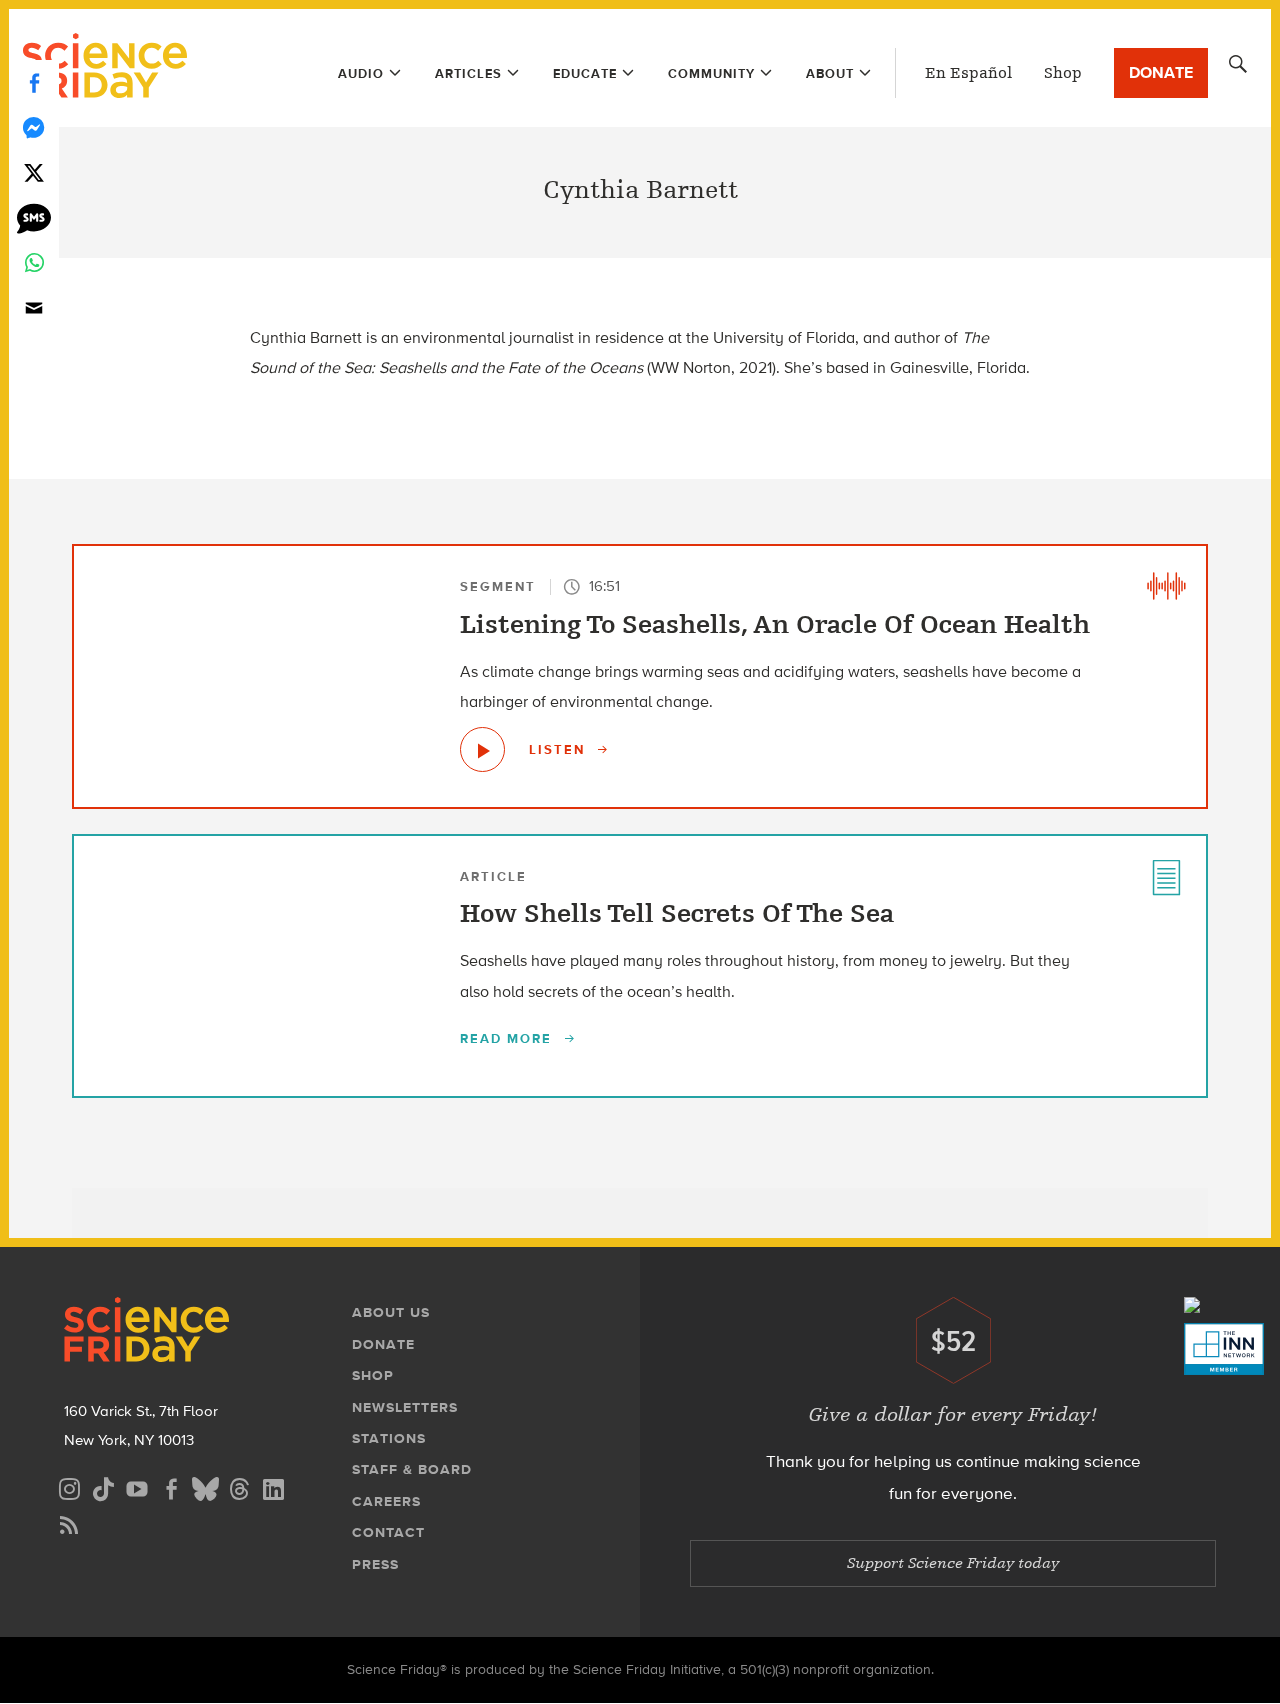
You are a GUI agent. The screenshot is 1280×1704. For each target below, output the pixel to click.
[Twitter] (34, 172)
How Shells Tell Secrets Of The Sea (677, 914)
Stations (389, 1438)
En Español (968, 73)
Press (375, 1564)
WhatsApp (34, 262)
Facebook (34, 82)
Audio (361, 73)
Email (34, 307)
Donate (1161, 72)
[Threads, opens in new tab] (239, 1486)
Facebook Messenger (34, 127)
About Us (391, 1312)
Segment (498, 586)
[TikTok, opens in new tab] (103, 1486)
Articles (468, 73)
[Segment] (1166, 586)
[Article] (1166, 876)
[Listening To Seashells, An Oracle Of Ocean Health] (482, 749)
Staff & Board (412, 1469)
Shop (1063, 73)
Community (711, 73)
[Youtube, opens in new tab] (137, 1486)
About (830, 73)
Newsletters (405, 1407)
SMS (34, 217)
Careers (386, 1501)
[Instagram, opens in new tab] (69, 1486)
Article (493, 876)
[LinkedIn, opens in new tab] (273, 1486)
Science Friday (104, 68)
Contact (388, 1532)
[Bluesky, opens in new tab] (205, 1486)
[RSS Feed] (69, 1522)
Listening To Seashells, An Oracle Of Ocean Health (775, 625)
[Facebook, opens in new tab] (171, 1486)
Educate (585, 73)
